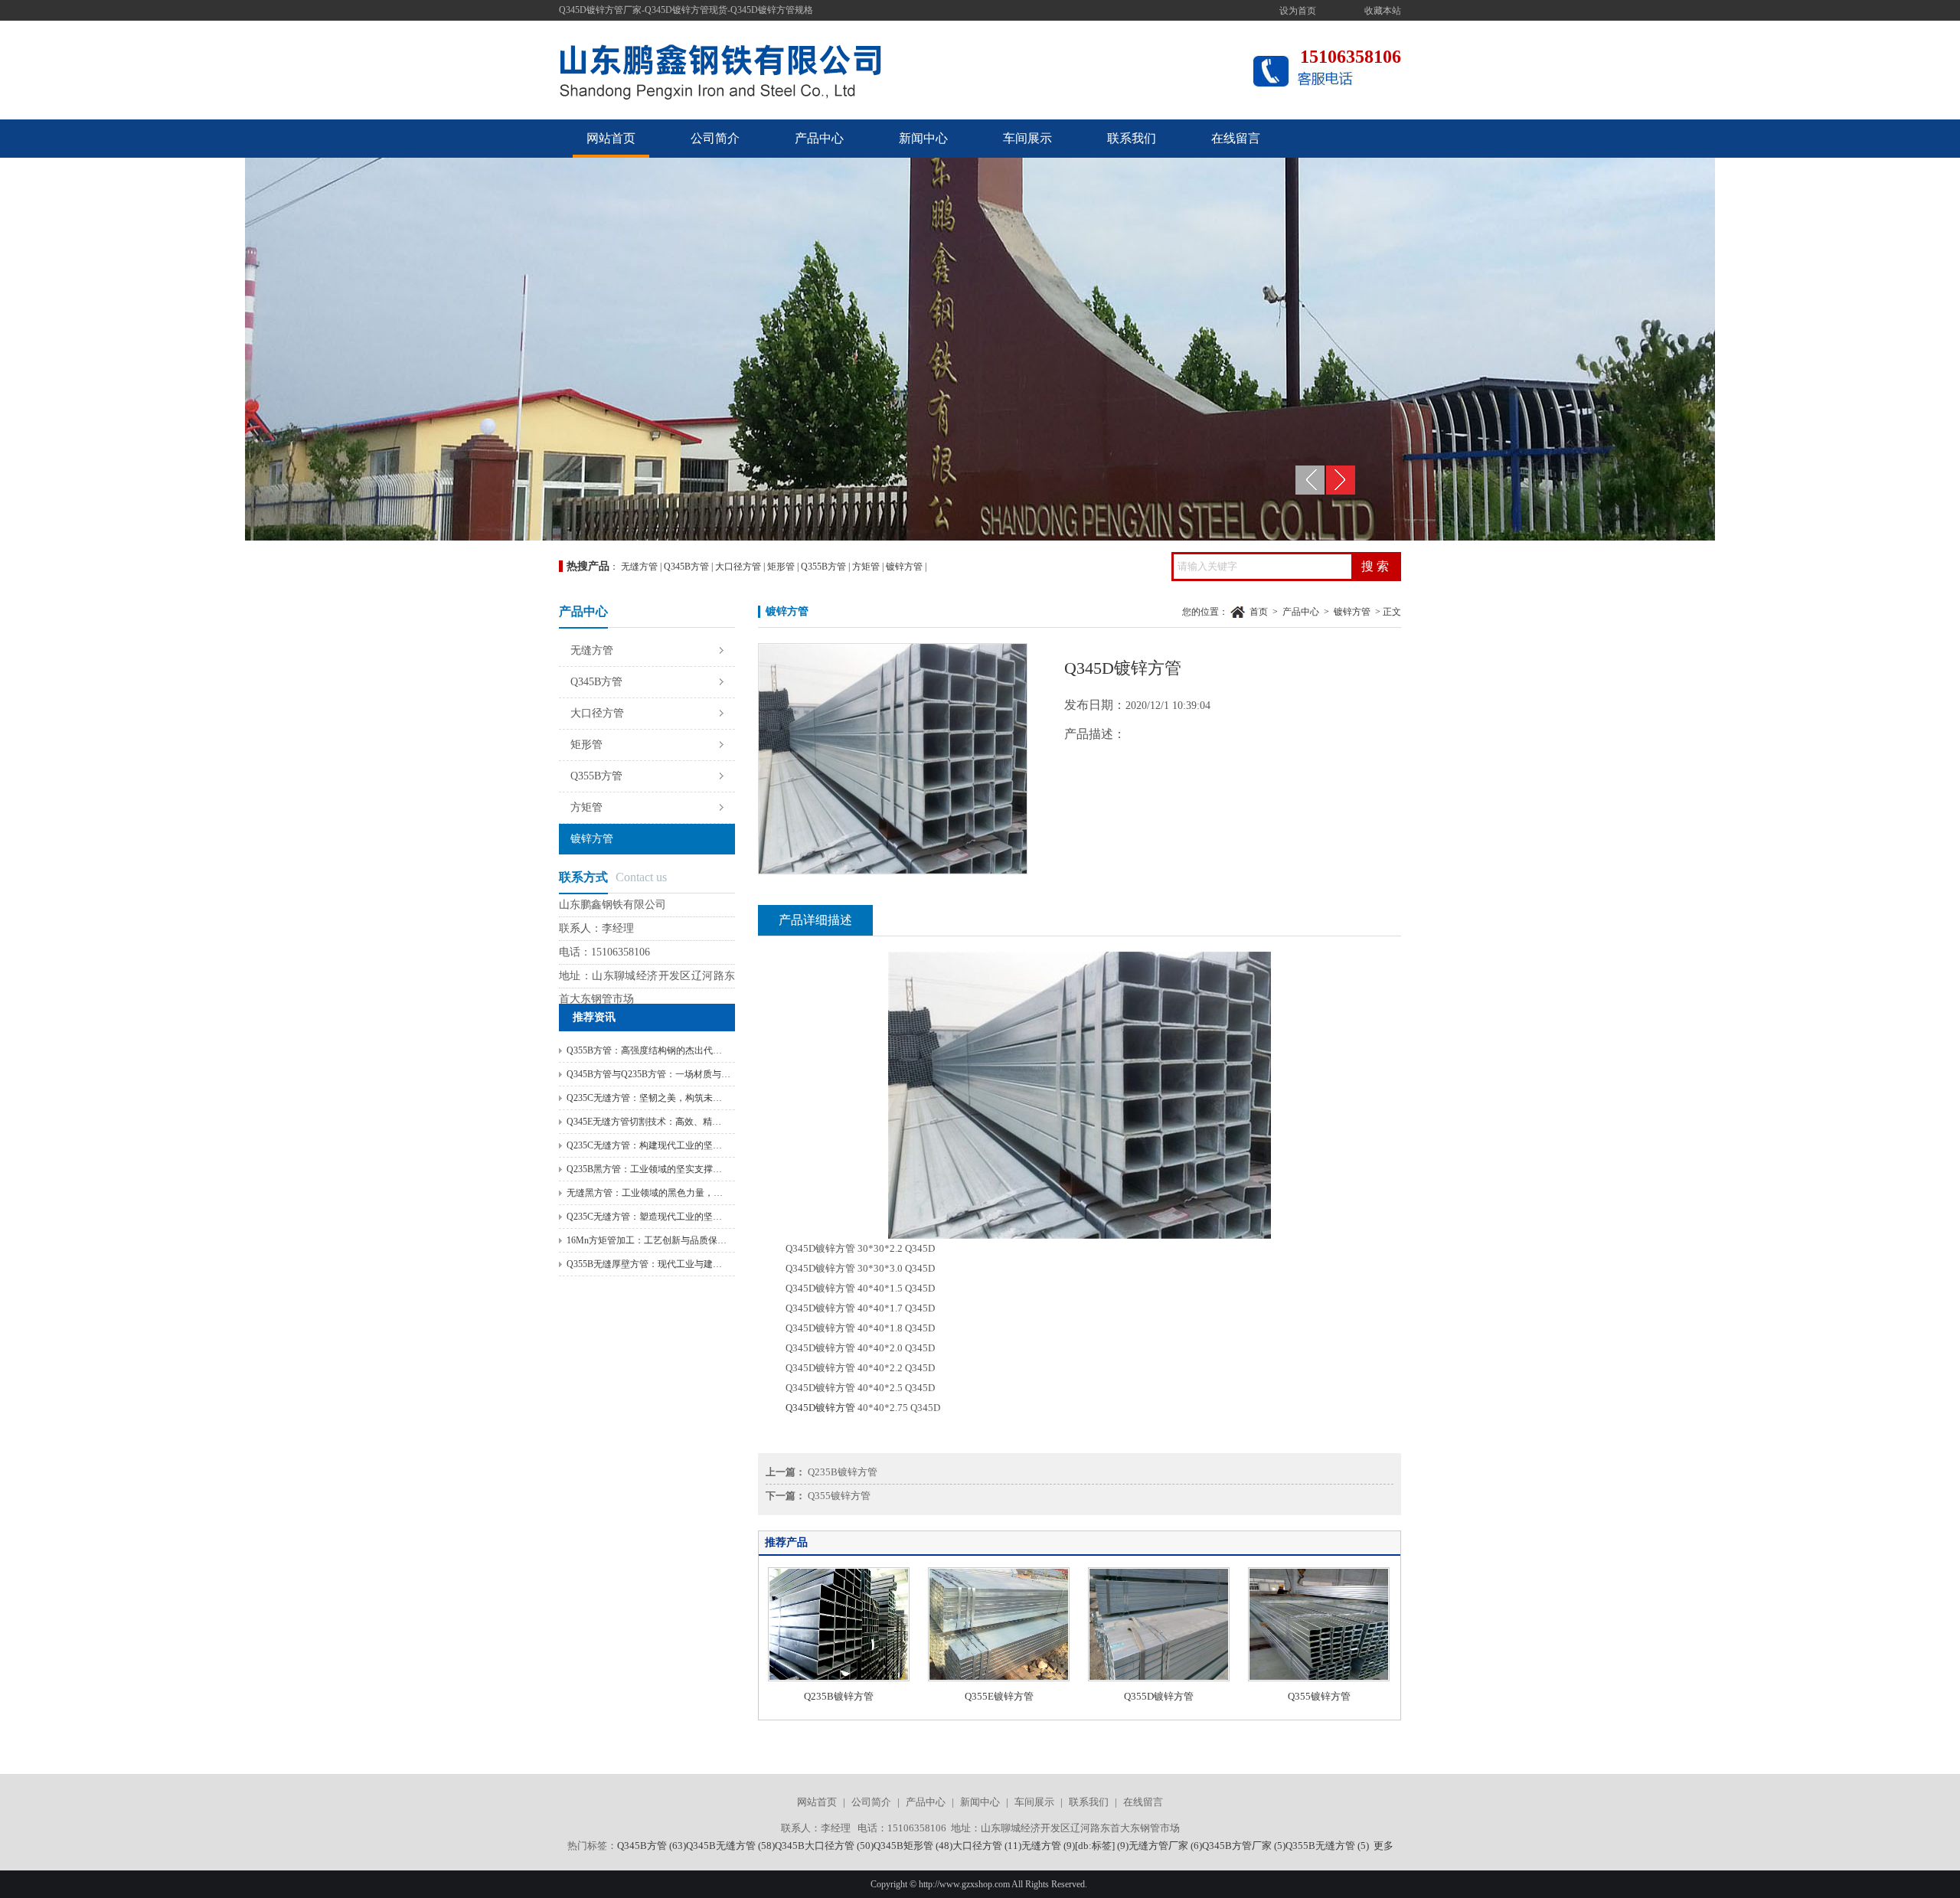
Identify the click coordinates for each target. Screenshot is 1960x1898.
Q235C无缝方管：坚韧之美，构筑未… (644, 1098)
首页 (1259, 612)
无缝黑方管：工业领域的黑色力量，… (645, 1193)
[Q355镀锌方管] (1319, 1678)
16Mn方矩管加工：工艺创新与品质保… (647, 1240)
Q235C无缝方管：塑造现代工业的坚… (644, 1217)
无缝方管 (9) (1048, 1846)
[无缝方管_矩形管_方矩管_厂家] (789, 109)
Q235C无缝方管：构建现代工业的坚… (644, 1145)
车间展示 (1027, 138)
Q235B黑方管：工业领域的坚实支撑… (644, 1169)
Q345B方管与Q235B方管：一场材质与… (648, 1074)
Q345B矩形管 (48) (913, 1846)
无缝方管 (639, 567)
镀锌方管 (904, 567)
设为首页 (1298, 11)
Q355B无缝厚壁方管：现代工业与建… (644, 1264)
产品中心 (819, 138)
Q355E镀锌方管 (999, 1696)
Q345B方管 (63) (652, 1846)
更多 (1383, 1846)
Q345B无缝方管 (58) (730, 1846)
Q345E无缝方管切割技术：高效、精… (644, 1122)
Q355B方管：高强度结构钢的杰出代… (644, 1050)
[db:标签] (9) (1102, 1846)
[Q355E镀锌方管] (999, 1678)
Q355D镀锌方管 (1159, 1696)
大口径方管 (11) (987, 1846)
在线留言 (1236, 138)
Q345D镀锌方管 (820, 1408)
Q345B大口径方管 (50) (824, 1846)
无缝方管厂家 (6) (1165, 1846)
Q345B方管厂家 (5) (1244, 1846)
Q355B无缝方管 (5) (1327, 1846)
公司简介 (715, 138)
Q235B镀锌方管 (843, 1472)
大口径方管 (738, 567)
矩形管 (781, 567)
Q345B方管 (686, 567)
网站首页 (611, 138)
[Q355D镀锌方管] (1159, 1678)
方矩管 (866, 567)
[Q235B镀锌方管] (839, 1678)
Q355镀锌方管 (839, 1496)
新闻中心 (923, 138)
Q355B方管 (823, 567)
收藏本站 (1383, 11)
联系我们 (1132, 138)
